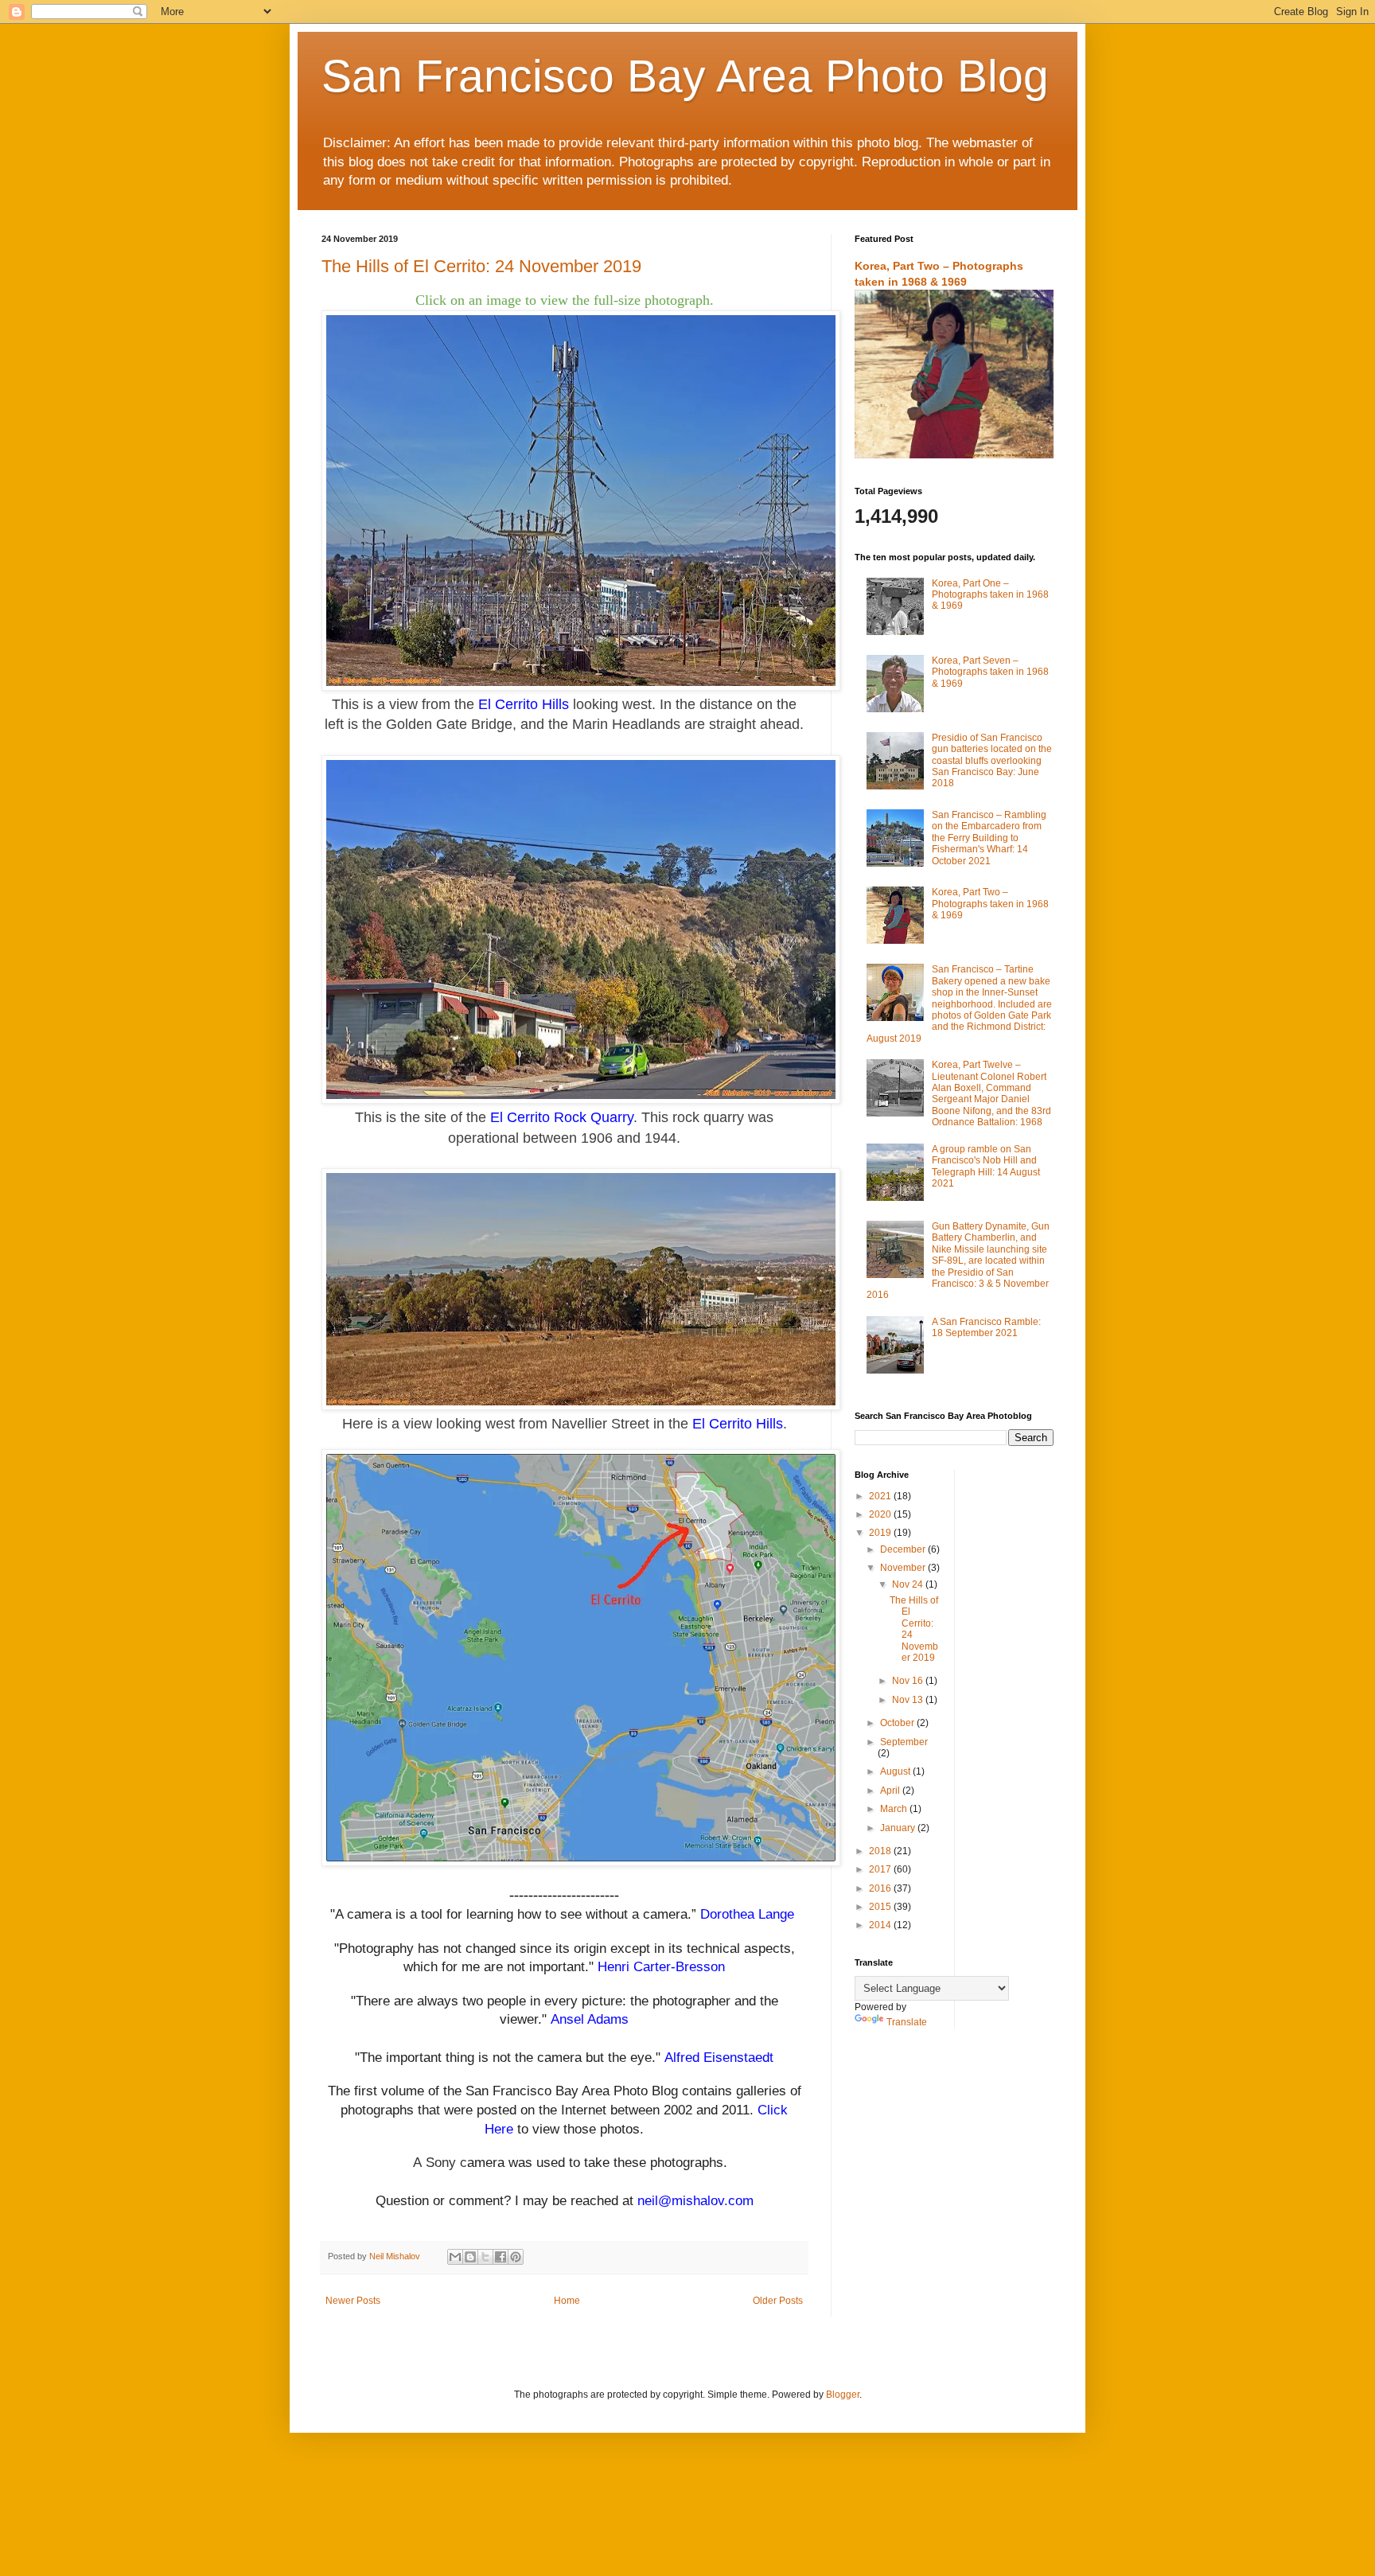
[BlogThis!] (470, 2257)
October (898, 1723)
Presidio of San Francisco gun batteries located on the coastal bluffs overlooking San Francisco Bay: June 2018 (992, 761)
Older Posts (778, 2301)
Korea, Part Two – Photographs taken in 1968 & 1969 (990, 904)
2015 (881, 1907)
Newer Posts (353, 2301)
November (904, 1568)
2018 (881, 1851)
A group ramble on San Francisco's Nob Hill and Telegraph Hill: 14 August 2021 (986, 1166)
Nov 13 (909, 1700)
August (896, 1771)
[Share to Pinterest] (516, 2257)
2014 (881, 1925)
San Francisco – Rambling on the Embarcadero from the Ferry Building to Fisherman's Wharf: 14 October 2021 (989, 838)
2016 (881, 1888)
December (904, 1549)
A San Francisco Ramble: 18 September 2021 (986, 1327)
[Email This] (455, 2257)
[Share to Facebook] (501, 2257)
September (904, 1742)
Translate (907, 2022)
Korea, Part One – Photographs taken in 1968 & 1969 (990, 595)
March (895, 1809)
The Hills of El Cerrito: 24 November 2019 (481, 266)
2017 (881, 1869)
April (891, 1791)
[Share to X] (485, 2257)
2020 (881, 1514)
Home (567, 2301)
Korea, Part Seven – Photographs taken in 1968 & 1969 (990, 672)
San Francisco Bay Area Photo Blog (685, 76)
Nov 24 (909, 1584)
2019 (881, 1533)
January (899, 1828)
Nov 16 (909, 1681)
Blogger (843, 2395)
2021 (881, 1496)
